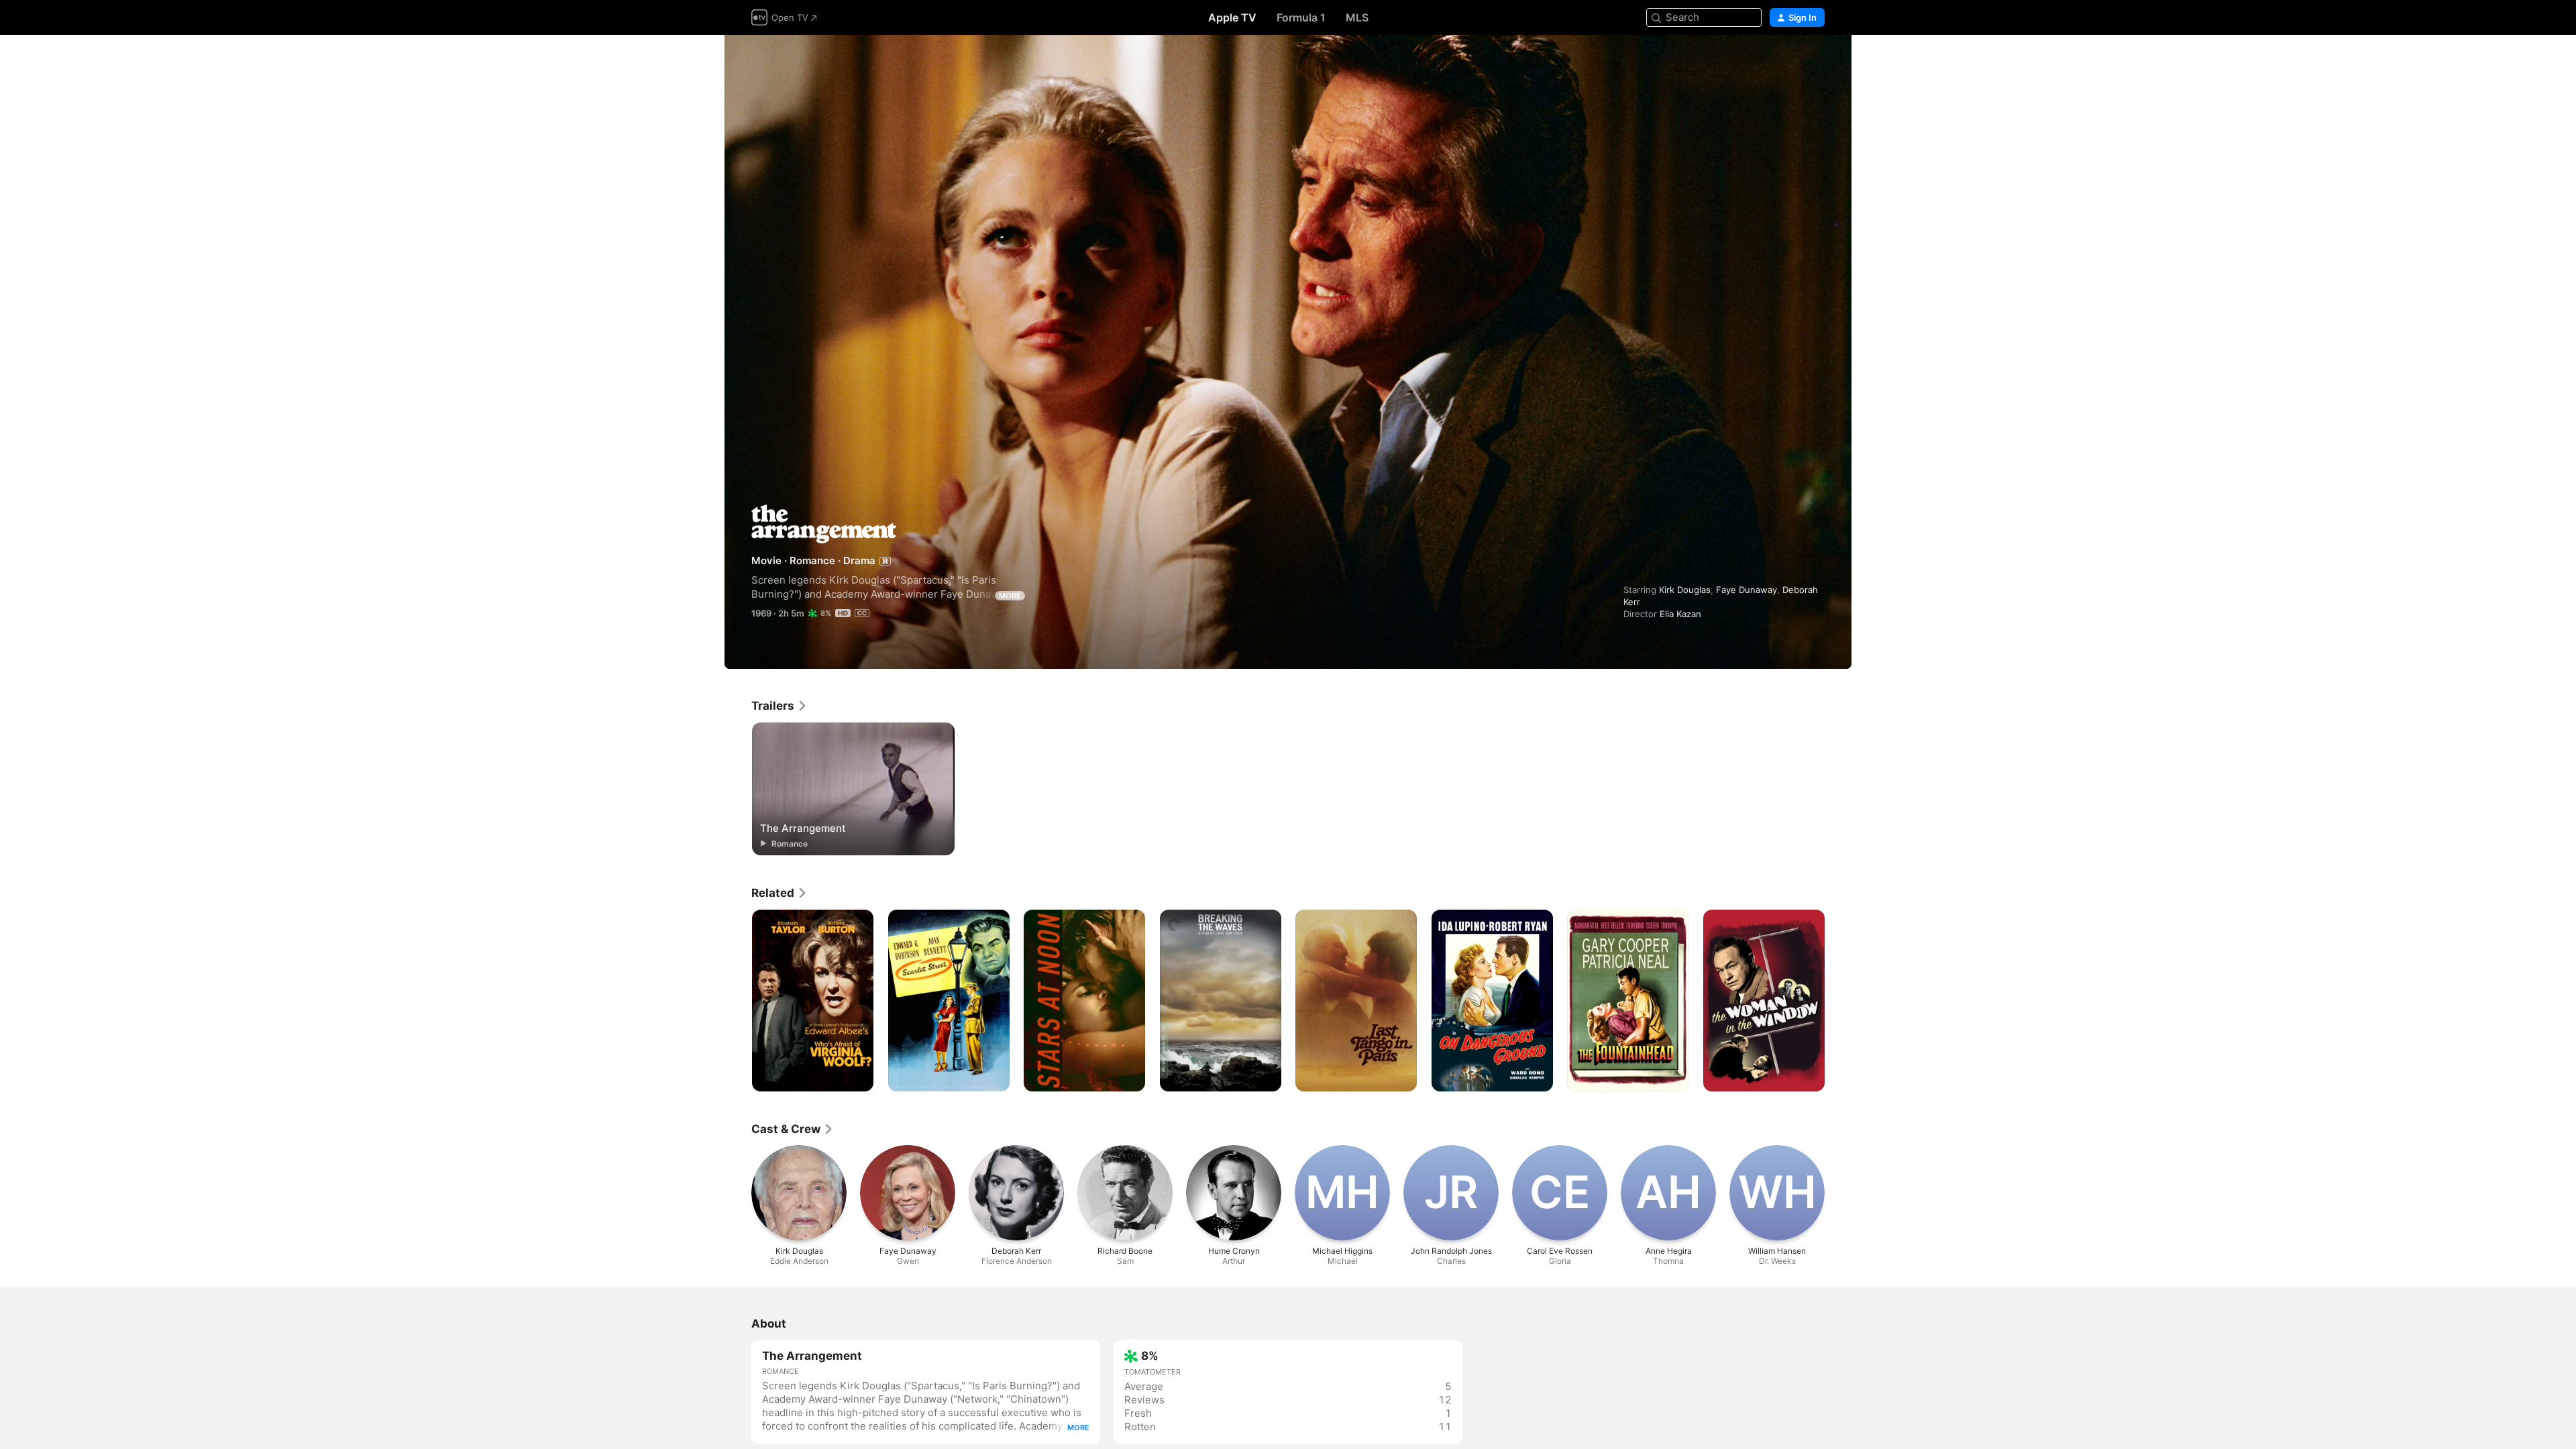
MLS (1357, 17)
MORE (1010, 596)
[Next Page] (1838, 1001)
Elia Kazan (1680, 614)
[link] (780, 706)
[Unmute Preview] (1815, 61)
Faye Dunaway (1747, 590)
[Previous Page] (738, 1001)
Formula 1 (1301, 17)
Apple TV (1232, 17)
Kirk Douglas (1685, 590)
